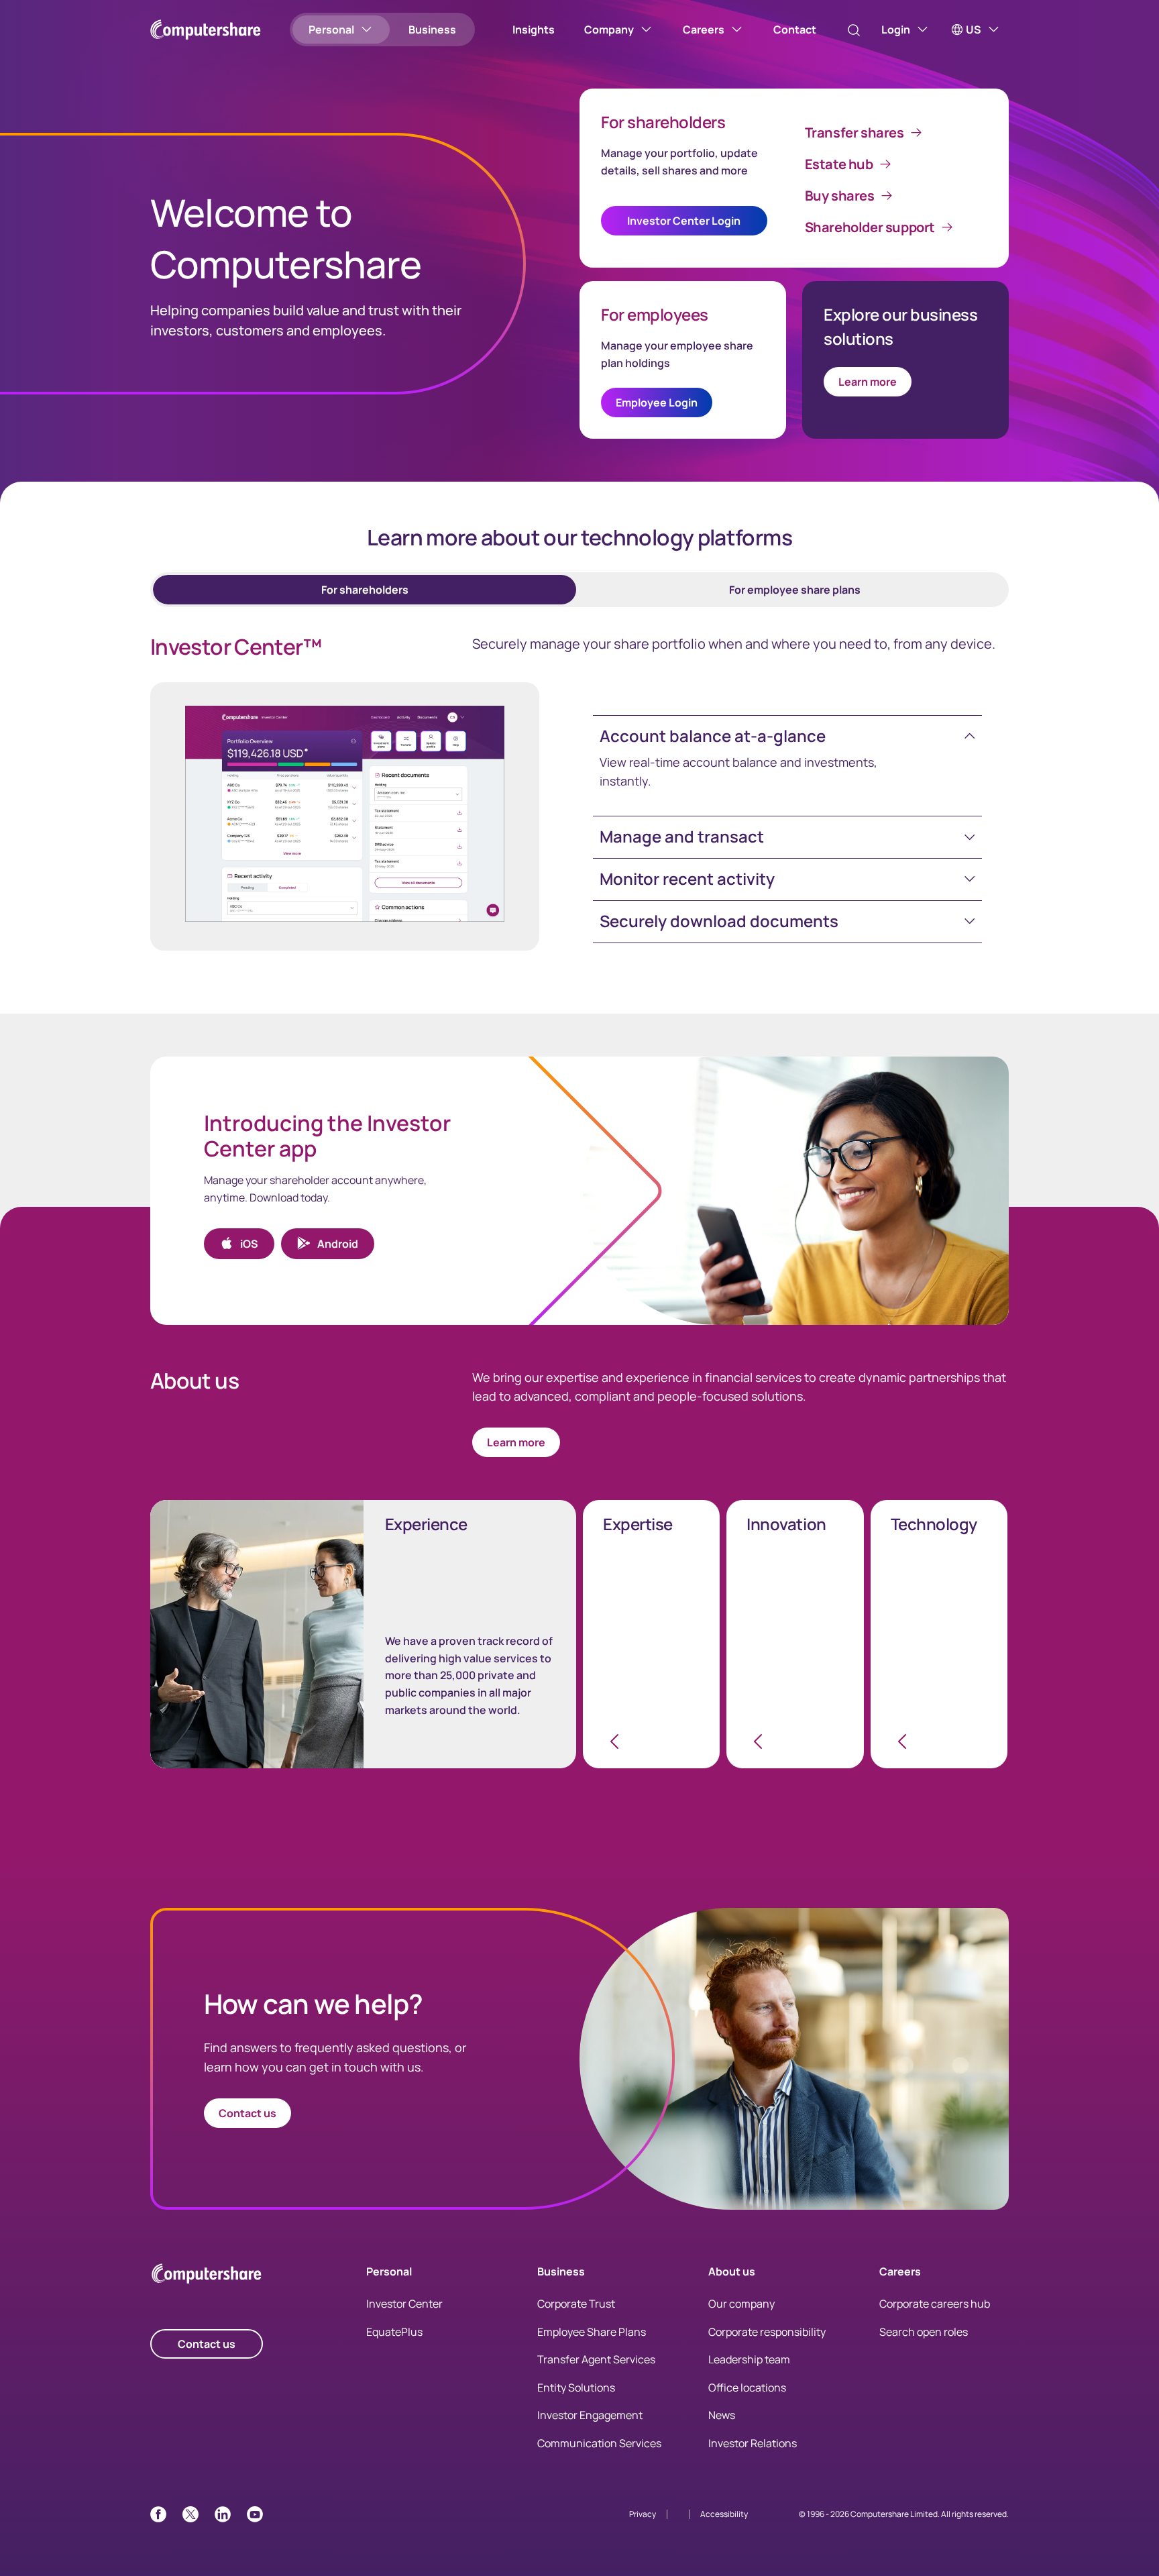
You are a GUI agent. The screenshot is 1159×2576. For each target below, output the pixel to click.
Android (338, 1244)
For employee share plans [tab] (795, 590)
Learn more (868, 382)
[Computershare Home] (207, 2276)
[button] (787, 736)
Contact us (247, 2113)
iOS (249, 1244)
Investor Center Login (684, 221)
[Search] (854, 30)
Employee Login (657, 402)
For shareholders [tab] (365, 590)
